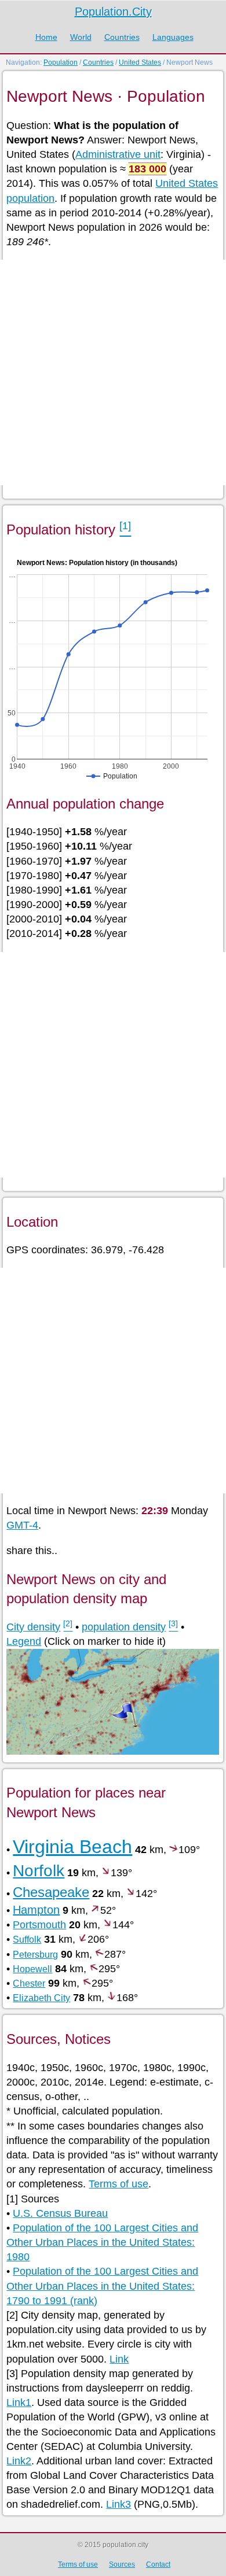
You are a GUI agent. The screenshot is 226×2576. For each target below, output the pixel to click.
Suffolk (27, 1940)
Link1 (19, 2402)
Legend (24, 1641)
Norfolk (39, 1871)
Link (119, 2359)
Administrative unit (118, 154)
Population (61, 62)
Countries (122, 37)
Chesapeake (51, 1892)
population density (124, 1627)
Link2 (19, 2461)
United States (140, 62)
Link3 (119, 2504)
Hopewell (32, 1969)
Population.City (113, 12)
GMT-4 (22, 1525)
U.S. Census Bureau (60, 2213)
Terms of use (119, 2184)
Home (46, 37)
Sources (122, 2564)
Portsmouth (39, 1925)
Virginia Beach (72, 1847)
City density (33, 1627)
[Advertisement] (113, 372)
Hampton (36, 1910)
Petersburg (35, 1955)
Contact (158, 2564)
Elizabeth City (41, 1998)
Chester (29, 1983)
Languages (173, 37)
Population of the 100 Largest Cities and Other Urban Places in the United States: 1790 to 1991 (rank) (102, 2286)
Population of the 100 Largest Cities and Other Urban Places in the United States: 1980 (102, 2242)
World (81, 37)
